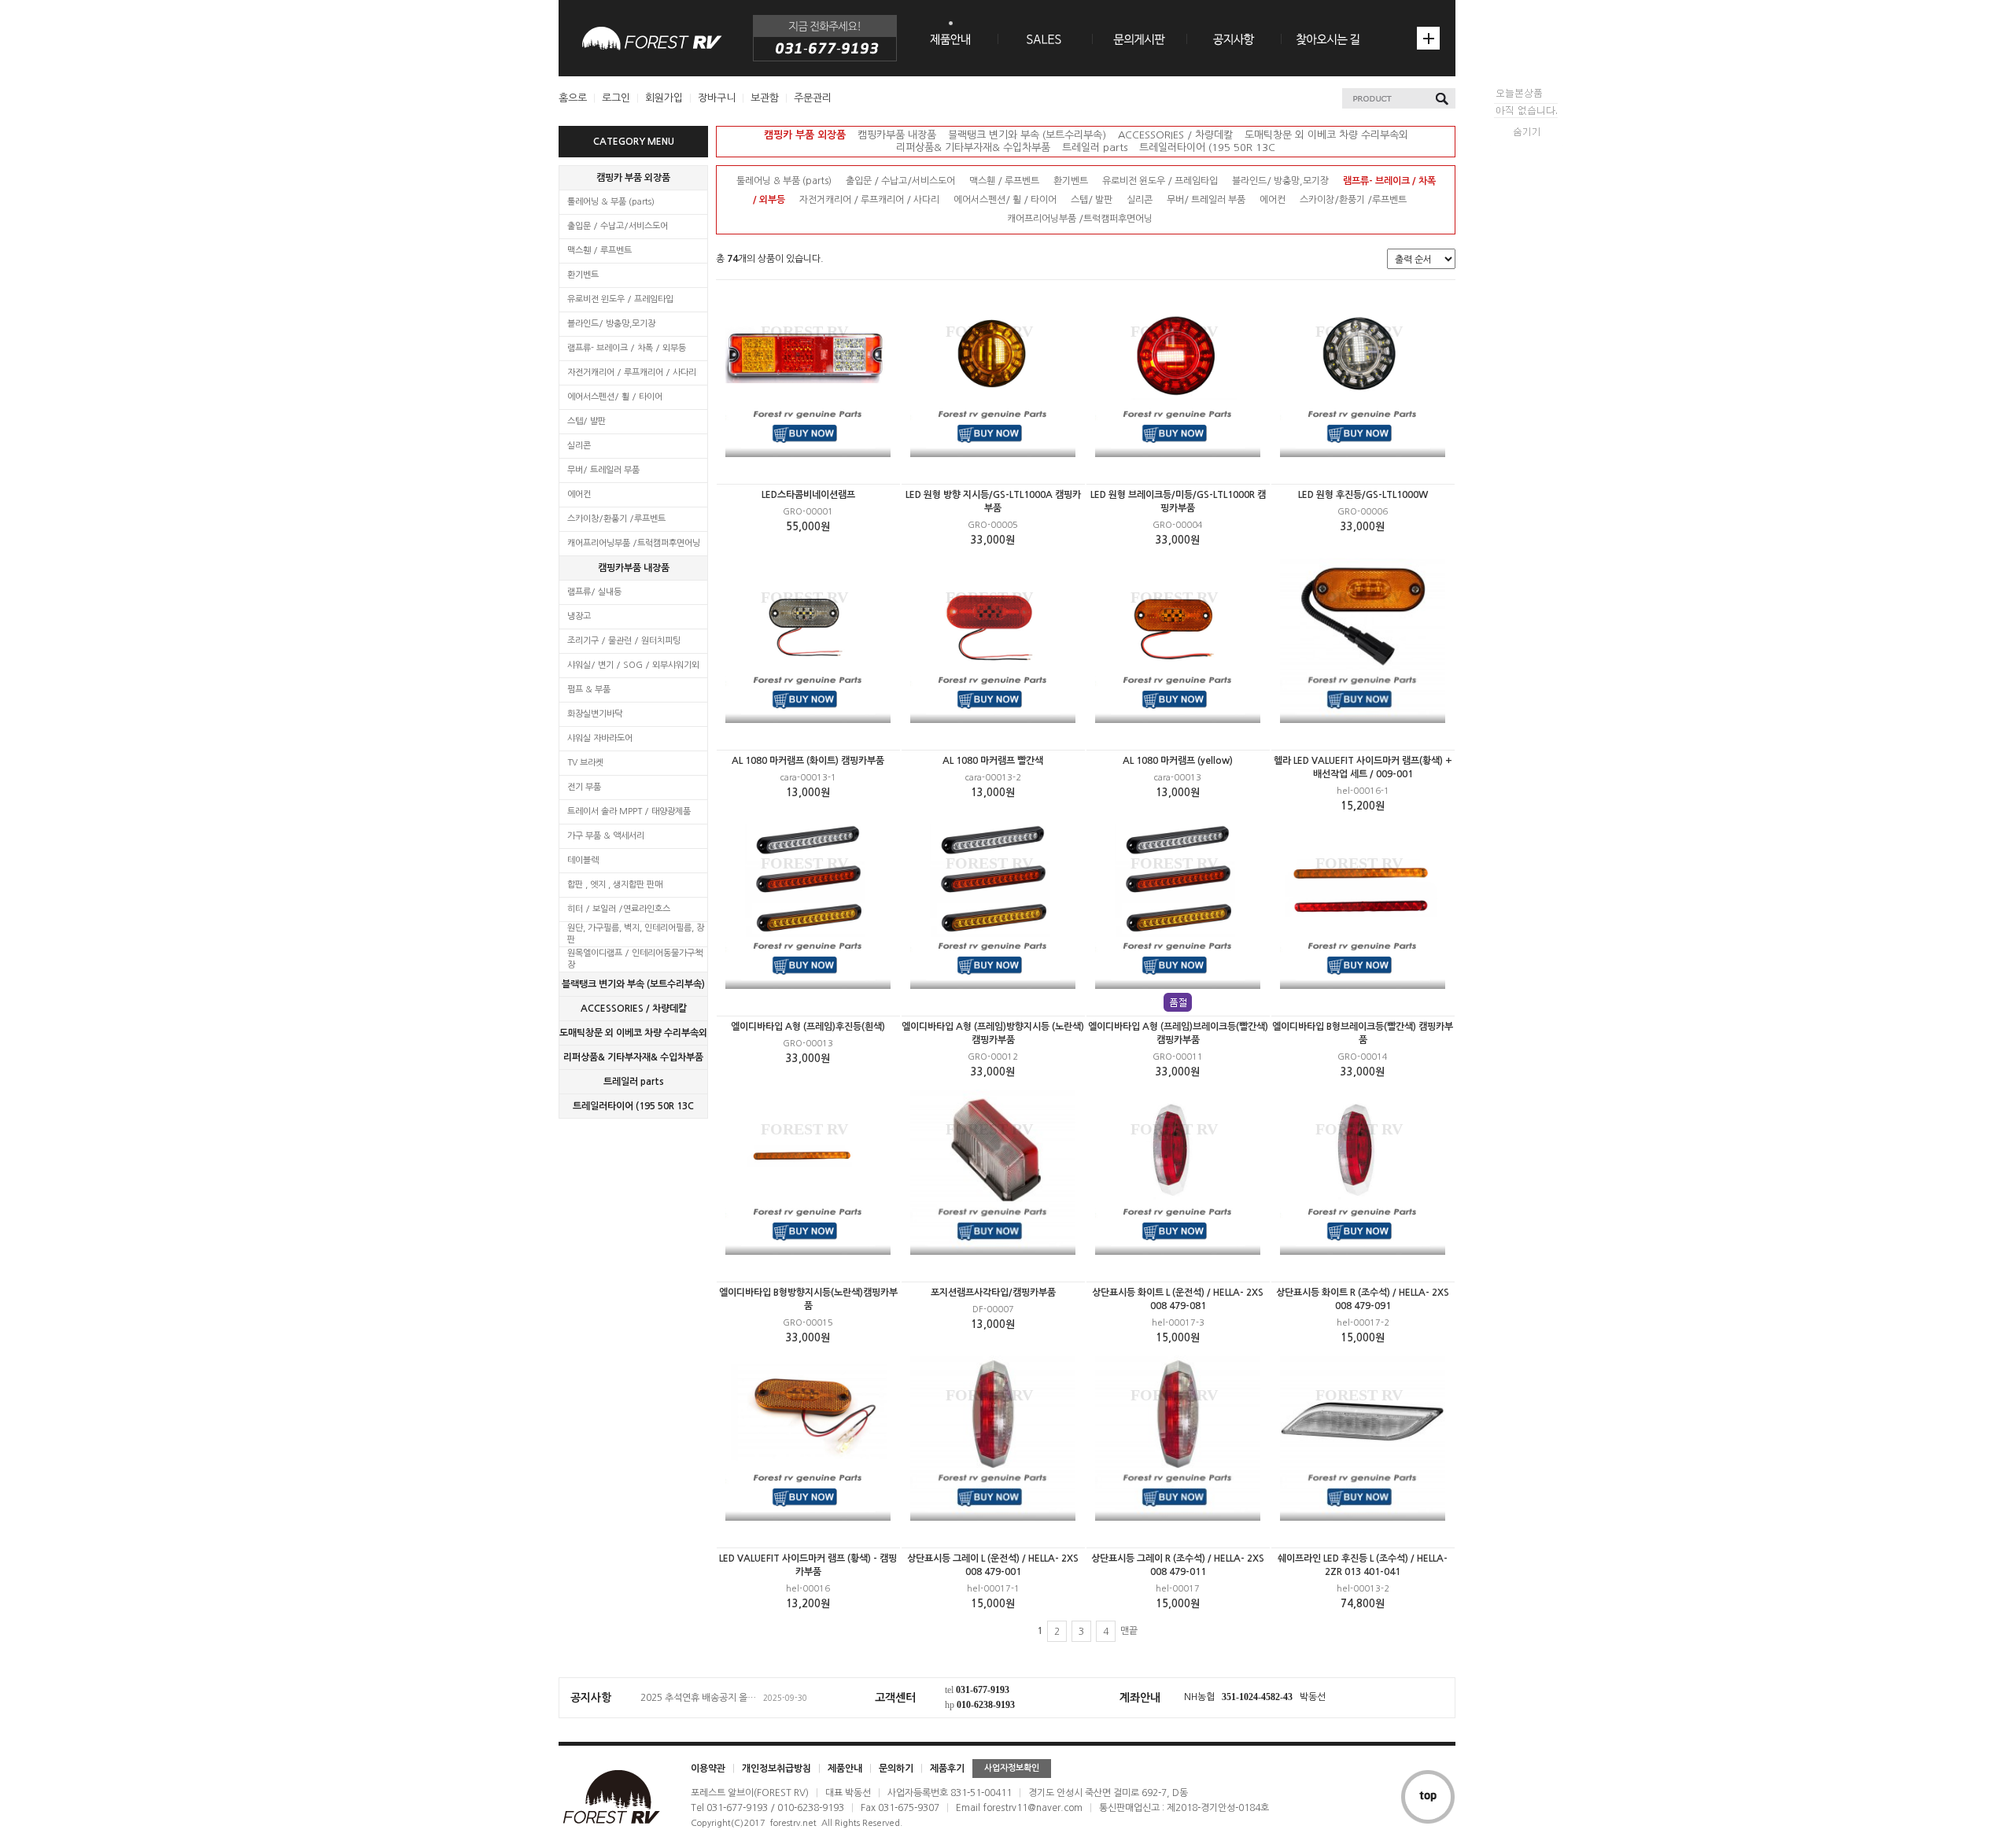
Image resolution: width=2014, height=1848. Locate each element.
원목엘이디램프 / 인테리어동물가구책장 (635, 959)
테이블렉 (583, 860)
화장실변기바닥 (595, 714)
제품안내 (845, 1769)
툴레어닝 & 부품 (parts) (611, 202)
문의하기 (896, 1769)
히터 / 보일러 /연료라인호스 (619, 909)
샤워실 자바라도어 (600, 738)
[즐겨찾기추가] (1428, 38)
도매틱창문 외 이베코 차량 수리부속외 (633, 1033)
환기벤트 (583, 275)
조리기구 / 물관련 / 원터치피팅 (624, 641)
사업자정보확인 (1012, 1768)
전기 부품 (584, 787)
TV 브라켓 (585, 763)
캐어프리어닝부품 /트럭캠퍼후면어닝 (634, 543)
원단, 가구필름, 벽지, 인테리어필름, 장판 (636, 934)
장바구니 (717, 98)
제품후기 (947, 1769)
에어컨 (579, 494)
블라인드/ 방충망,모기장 (611, 324)
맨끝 (1129, 1631)
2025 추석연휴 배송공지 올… (698, 1698)
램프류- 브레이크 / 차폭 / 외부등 (627, 348)
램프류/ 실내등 (594, 592)
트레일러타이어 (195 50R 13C (633, 1106)
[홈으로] (652, 38)
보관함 (765, 98)
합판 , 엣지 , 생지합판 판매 (615, 885)
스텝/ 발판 (586, 421)
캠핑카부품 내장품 (634, 568)
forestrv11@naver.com (1033, 1808)
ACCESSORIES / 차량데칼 (634, 1009)
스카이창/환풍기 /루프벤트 (616, 519)
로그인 (616, 98)
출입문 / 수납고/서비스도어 (618, 226)
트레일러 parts (634, 1082)
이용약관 (708, 1769)
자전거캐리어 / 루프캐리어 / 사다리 (632, 373)
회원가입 (664, 98)
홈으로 (573, 98)
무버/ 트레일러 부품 (603, 470)
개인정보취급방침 (776, 1769)
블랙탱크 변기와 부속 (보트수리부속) (633, 984)
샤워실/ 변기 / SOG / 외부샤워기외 (633, 665)
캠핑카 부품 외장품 (633, 178)
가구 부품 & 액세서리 (606, 836)
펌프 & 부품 (589, 690)
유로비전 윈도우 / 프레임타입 (620, 299)
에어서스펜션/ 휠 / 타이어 (615, 397)
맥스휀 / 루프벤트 (599, 251)
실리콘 (579, 446)
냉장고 (579, 616)
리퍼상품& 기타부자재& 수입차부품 (633, 1057)
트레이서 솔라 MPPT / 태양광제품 (629, 811)
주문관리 (813, 98)
